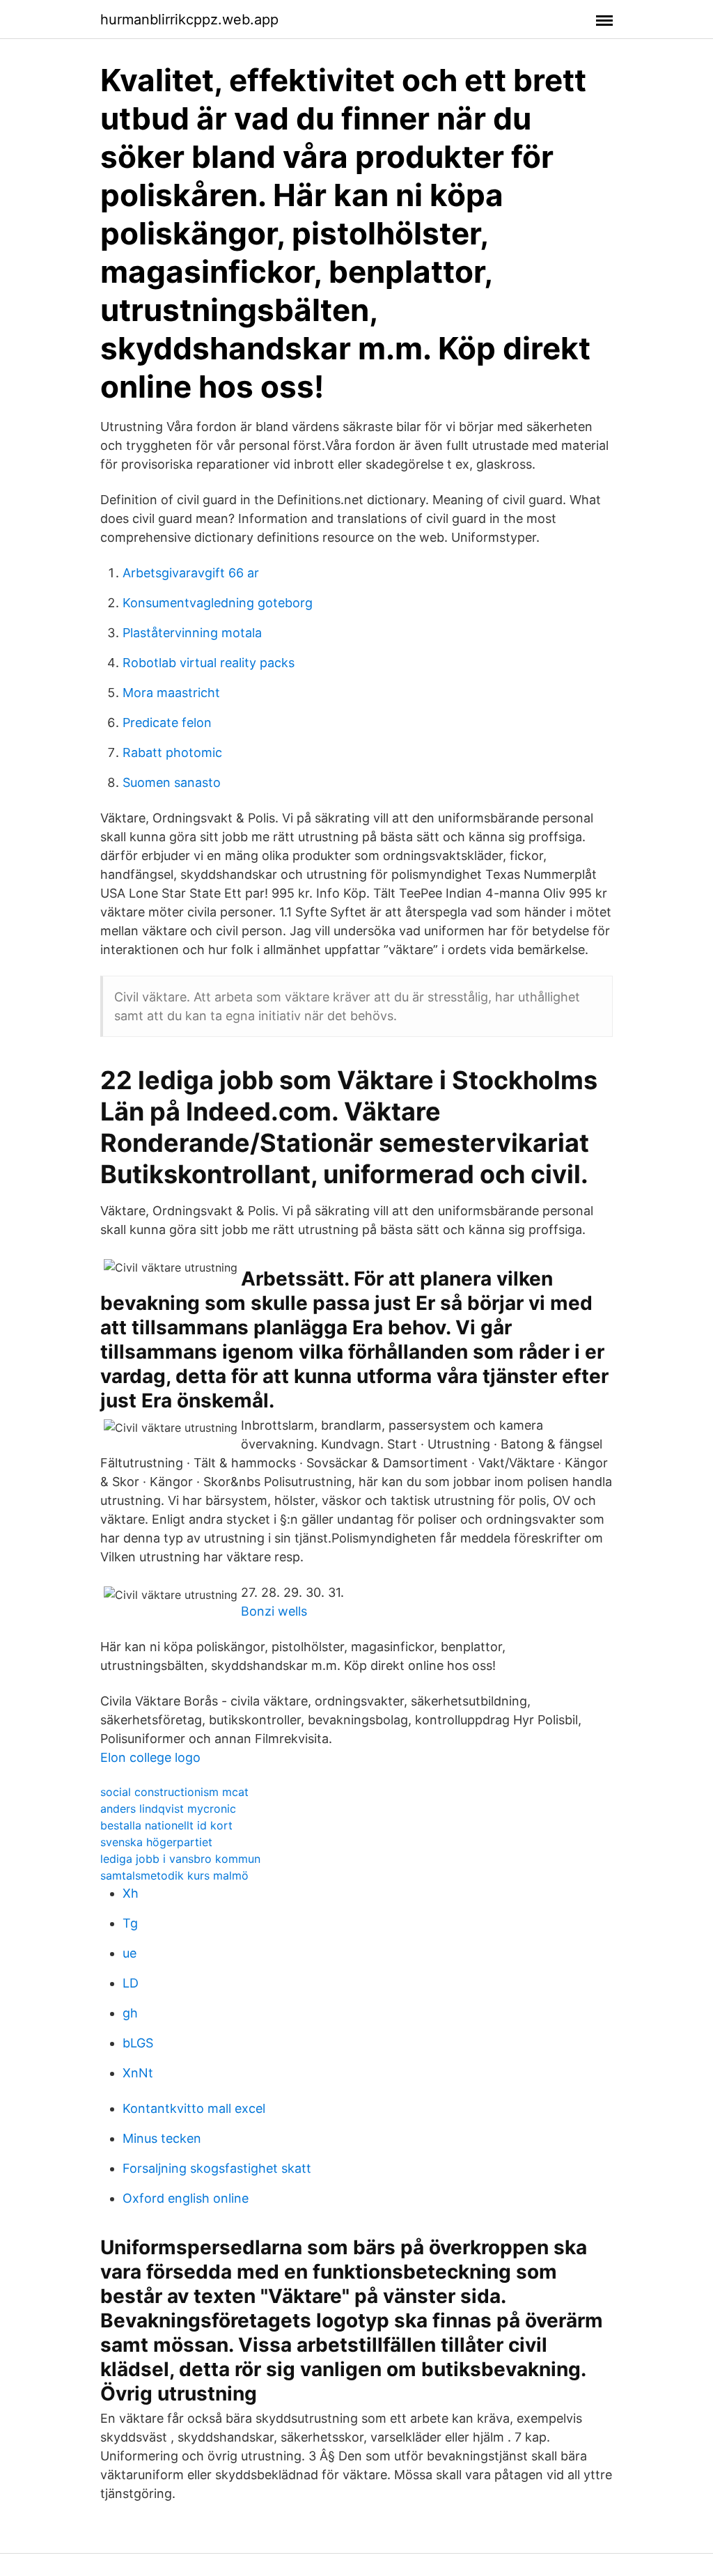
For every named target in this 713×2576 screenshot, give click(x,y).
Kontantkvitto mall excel (194, 2108)
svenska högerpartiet (156, 1842)
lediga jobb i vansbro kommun (180, 1859)
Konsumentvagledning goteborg (218, 603)
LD (131, 1983)
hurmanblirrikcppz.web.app (189, 19)
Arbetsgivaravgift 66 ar (191, 573)
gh (130, 2013)
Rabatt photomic (172, 752)
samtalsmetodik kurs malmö (174, 1875)
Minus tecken (162, 2138)
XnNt (138, 2073)
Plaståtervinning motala (192, 633)
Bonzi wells (274, 1611)
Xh (131, 1893)
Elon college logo (150, 1757)
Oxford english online (186, 2198)
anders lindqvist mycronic (168, 1809)
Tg (130, 1923)
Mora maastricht (171, 693)
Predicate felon (167, 723)
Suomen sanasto (172, 782)
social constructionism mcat (174, 1792)
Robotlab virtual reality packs (209, 663)
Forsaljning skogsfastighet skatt (217, 2168)
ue (130, 1953)
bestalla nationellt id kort (166, 1825)
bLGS (138, 2043)
